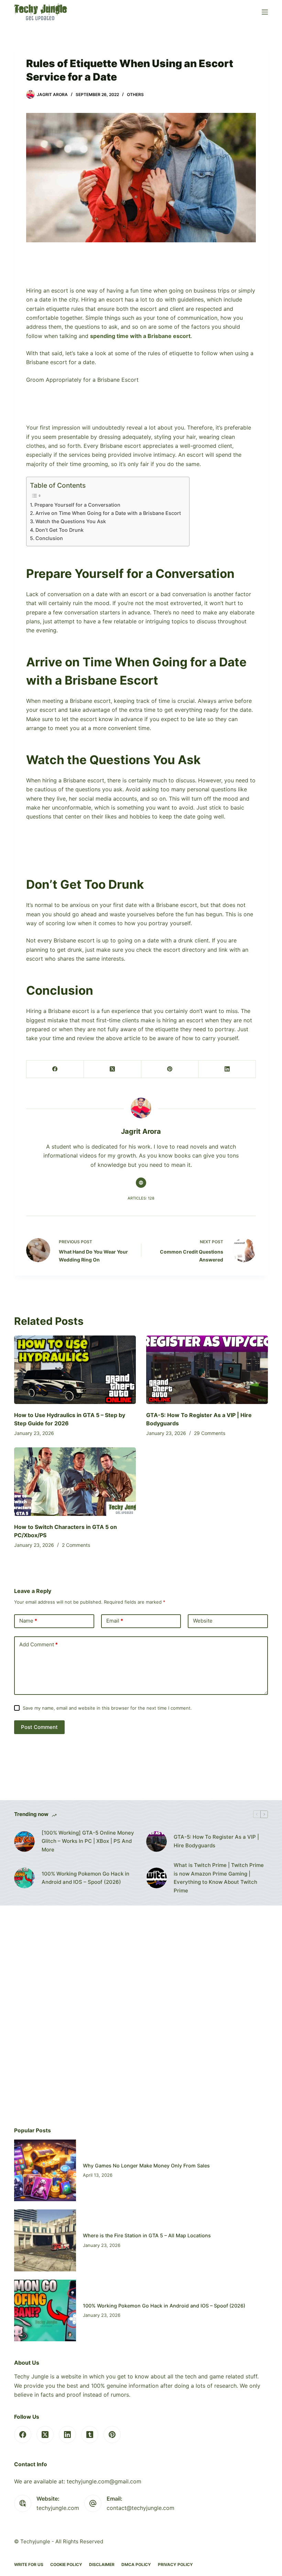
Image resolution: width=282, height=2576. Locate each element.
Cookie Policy (66, 2564)
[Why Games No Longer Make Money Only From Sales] (45, 2171)
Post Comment (39, 1727)
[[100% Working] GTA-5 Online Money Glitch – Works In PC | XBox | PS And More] (24, 1841)
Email (115, 1621)
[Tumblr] (90, 2435)
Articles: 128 (141, 1198)
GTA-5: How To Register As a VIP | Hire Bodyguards (216, 1841)
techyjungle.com (58, 2508)
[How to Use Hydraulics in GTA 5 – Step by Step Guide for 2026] (75, 1370)
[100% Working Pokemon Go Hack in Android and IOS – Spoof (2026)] (24, 1878)
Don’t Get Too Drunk (60, 530)
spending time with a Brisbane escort (140, 336)
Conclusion (50, 538)
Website (203, 1621)
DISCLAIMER (102, 2564)
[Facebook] (55, 1069)
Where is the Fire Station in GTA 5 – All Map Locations (147, 2235)
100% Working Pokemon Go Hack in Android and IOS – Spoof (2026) (85, 1878)
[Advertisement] (141, 269)
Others (135, 94)
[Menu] (265, 12)
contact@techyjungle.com (140, 2508)
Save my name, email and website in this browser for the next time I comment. (107, 1708)
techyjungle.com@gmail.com (104, 2481)
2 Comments (76, 1545)
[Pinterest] (170, 1069)
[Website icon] (141, 1183)
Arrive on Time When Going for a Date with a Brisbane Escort (109, 513)
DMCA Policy (136, 2564)
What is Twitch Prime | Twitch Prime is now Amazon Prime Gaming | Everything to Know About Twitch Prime (219, 1878)
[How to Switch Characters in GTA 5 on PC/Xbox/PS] (75, 1482)
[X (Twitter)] (113, 1069)
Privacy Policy (175, 2564)
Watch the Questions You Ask (71, 521)
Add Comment (39, 1644)
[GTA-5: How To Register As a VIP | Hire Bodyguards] (207, 1370)
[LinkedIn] (227, 1069)
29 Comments (210, 1433)
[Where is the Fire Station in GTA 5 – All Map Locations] (45, 2240)
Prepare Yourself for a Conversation (77, 505)
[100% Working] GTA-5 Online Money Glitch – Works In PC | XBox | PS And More (88, 1841)
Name (28, 1621)
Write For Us (29, 2564)
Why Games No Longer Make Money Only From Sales (146, 2166)
